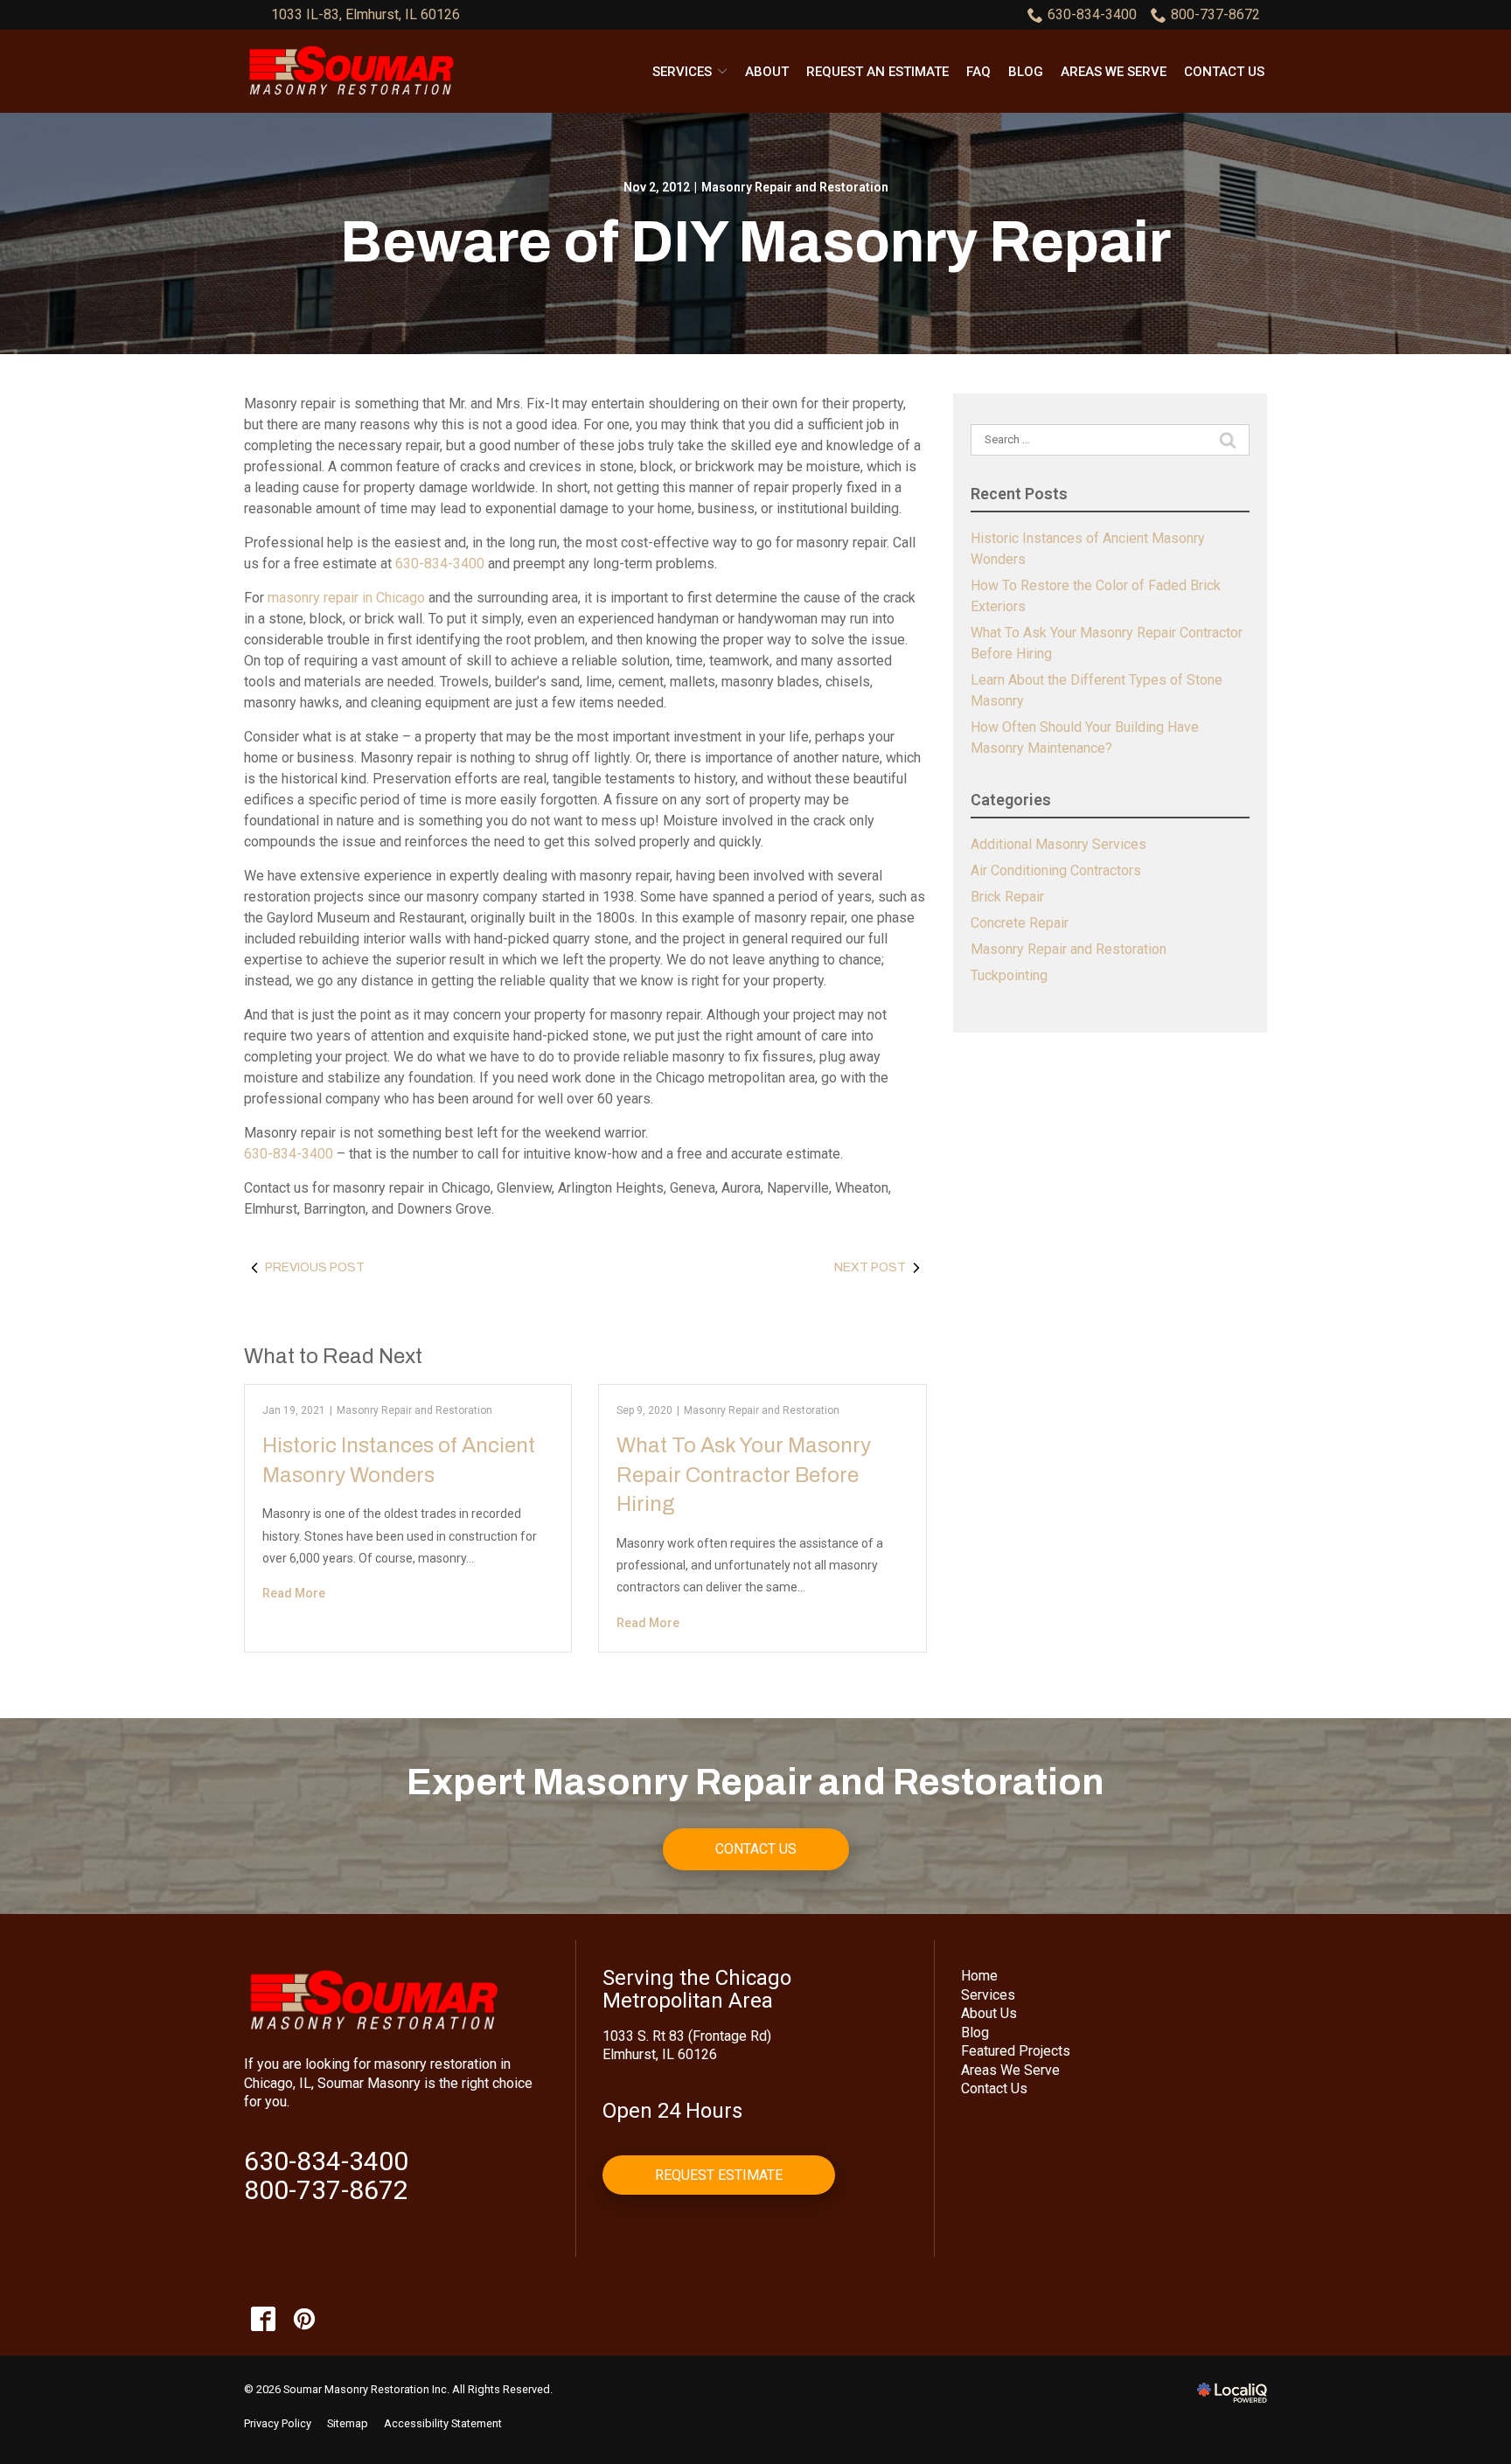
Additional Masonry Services (1058, 844)
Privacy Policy (278, 2423)
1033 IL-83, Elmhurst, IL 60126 (366, 14)
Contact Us (756, 1849)
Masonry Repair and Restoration (795, 187)
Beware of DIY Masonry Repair (755, 242)
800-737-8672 (1215, 14)
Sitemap (348, 2423)
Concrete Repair (1020, 923)
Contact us (1224, 72)
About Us (989, 2013)
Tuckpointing (1009, 975)
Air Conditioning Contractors (1056, 870)
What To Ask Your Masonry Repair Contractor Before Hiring (744, 1475)
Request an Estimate (877, 72)
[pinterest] (304, 2319)
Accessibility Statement (443, 2423)
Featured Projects (1016, 2051)
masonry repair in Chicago (346, 598)
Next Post (870, 1267)
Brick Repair (1007, 897)
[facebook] (263, 2319)
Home (979, 1976)
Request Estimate (719, 2175)
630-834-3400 (1092, 14)
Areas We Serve (1114, 72)
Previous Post (315, 1267)
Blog (1026, 72)
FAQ (978, 72)
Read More (294, 1593)
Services (682, 72)
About (767, 72)
